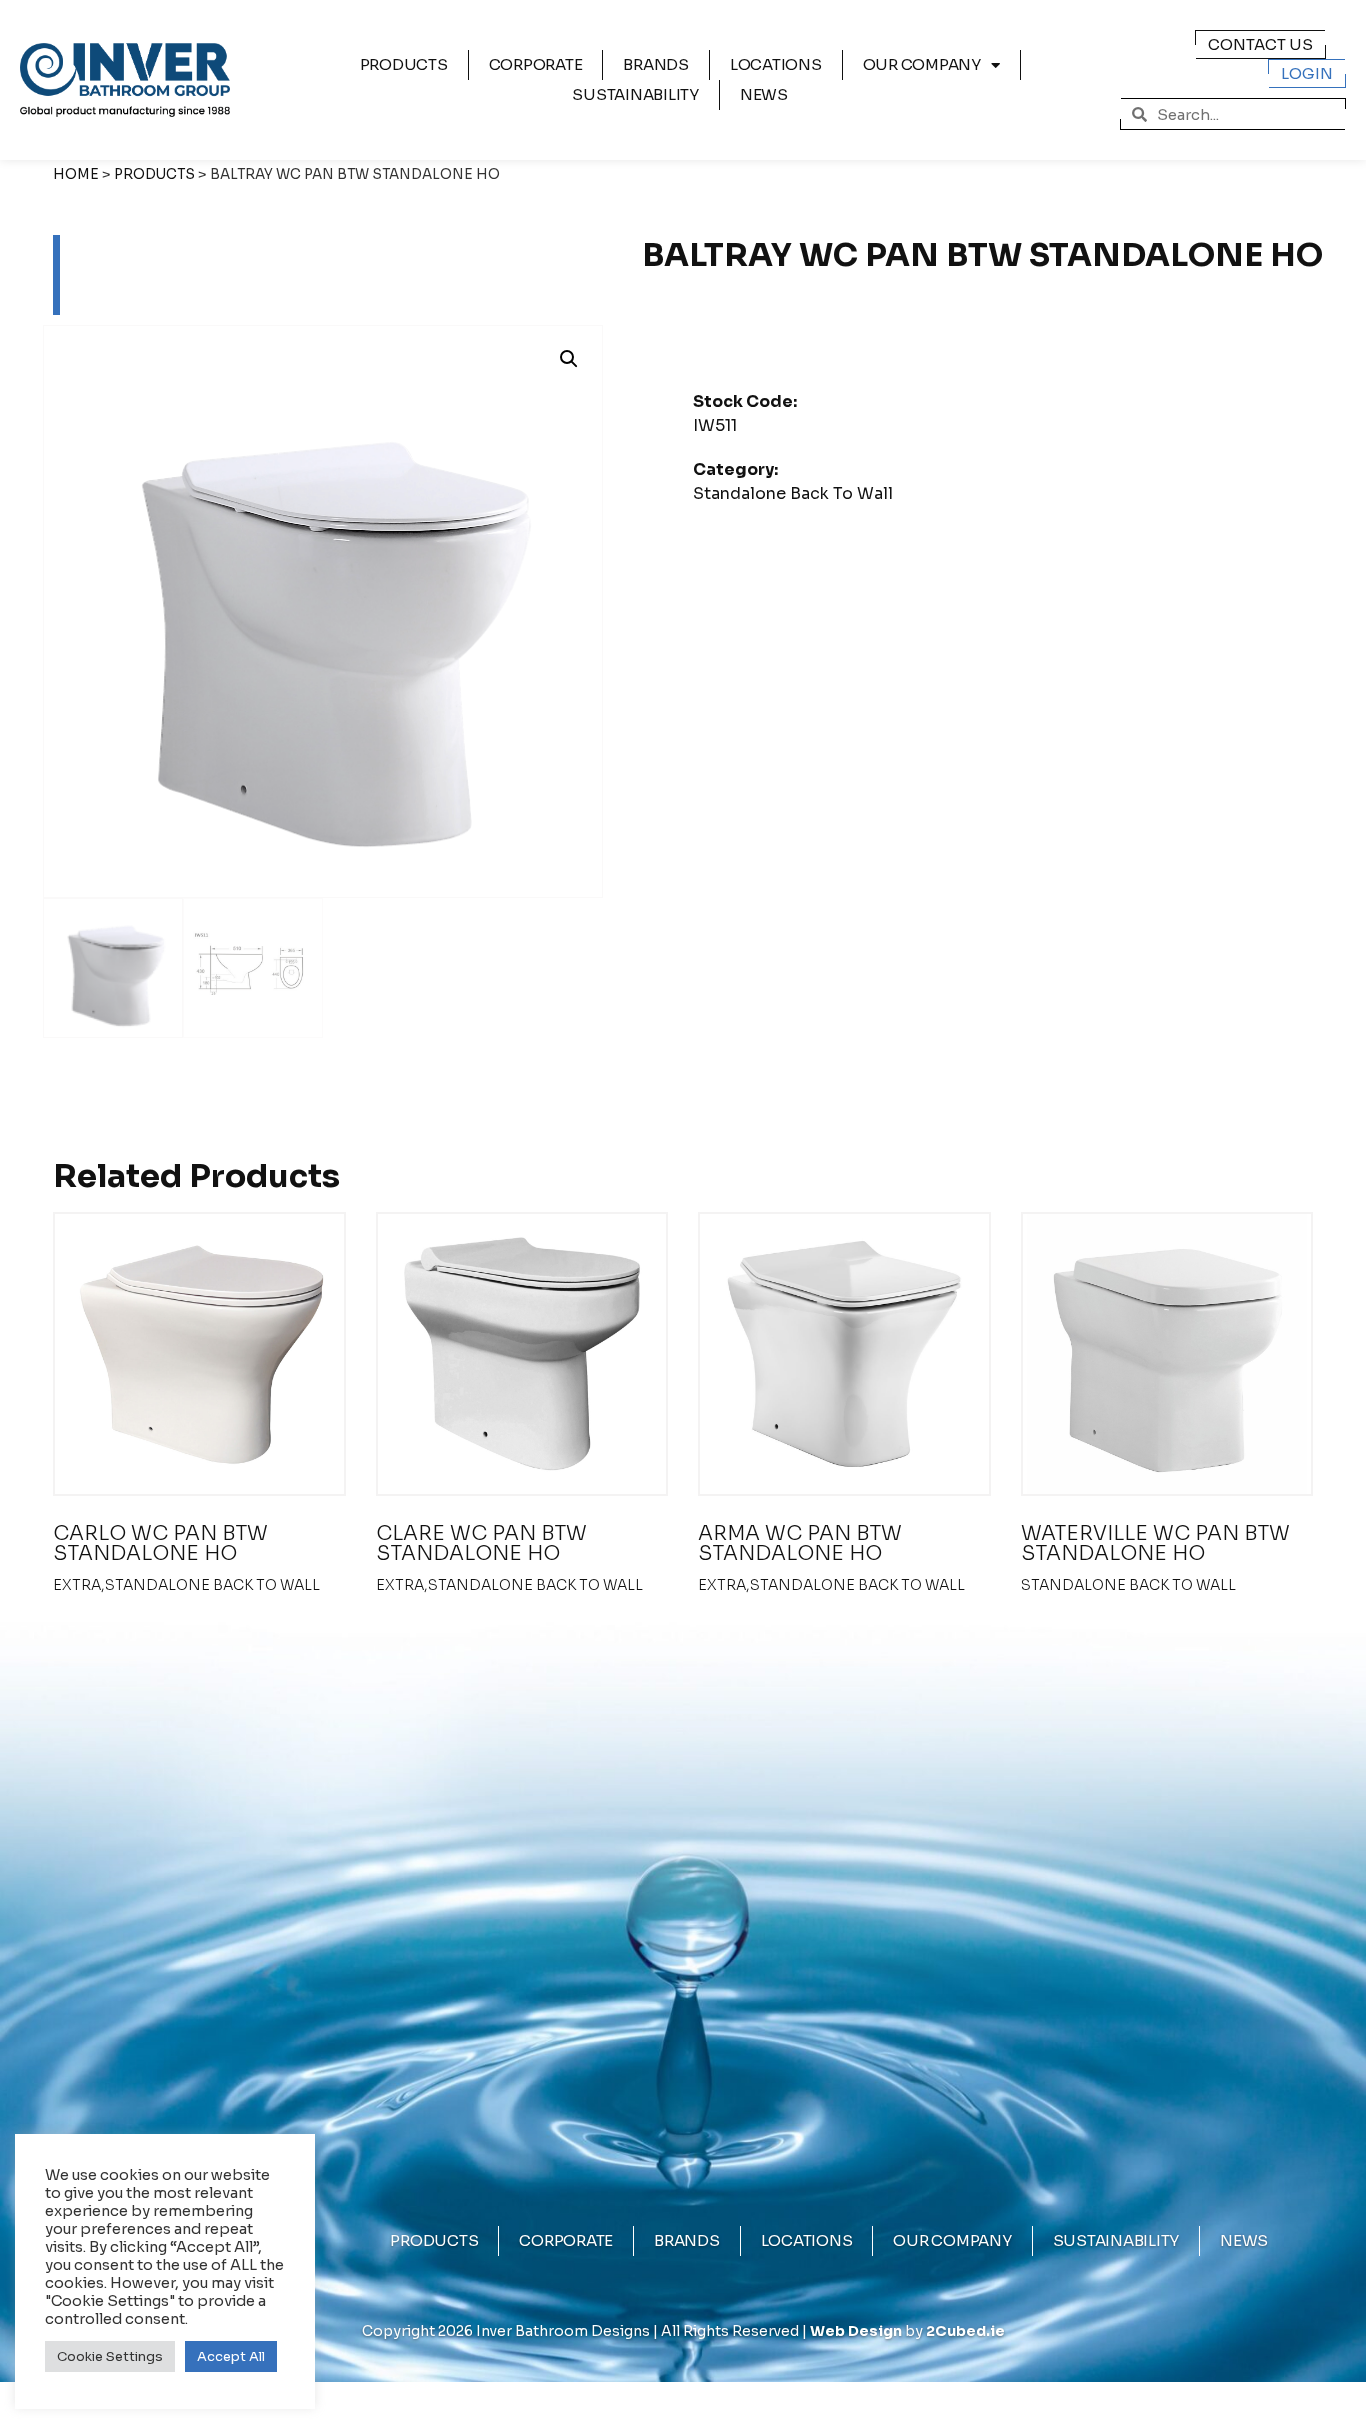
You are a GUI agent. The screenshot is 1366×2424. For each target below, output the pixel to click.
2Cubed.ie (965, 2331)
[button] (569, 359)
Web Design (856, 2331)
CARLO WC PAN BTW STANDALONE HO (160, 1543)
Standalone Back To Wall (793, 493)
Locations (776, 64)
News (764, 94)
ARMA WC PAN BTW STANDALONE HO (800, 1543)
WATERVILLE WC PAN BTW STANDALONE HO (1155, 1543)
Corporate (536, 64)
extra (77, 1585)
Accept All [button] (231, 2356)
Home (76, 174)
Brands (656, 64)
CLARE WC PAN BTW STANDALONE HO (481, 1543)
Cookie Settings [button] (110, 2356)
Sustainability (635, 94)
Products (404, 64)
